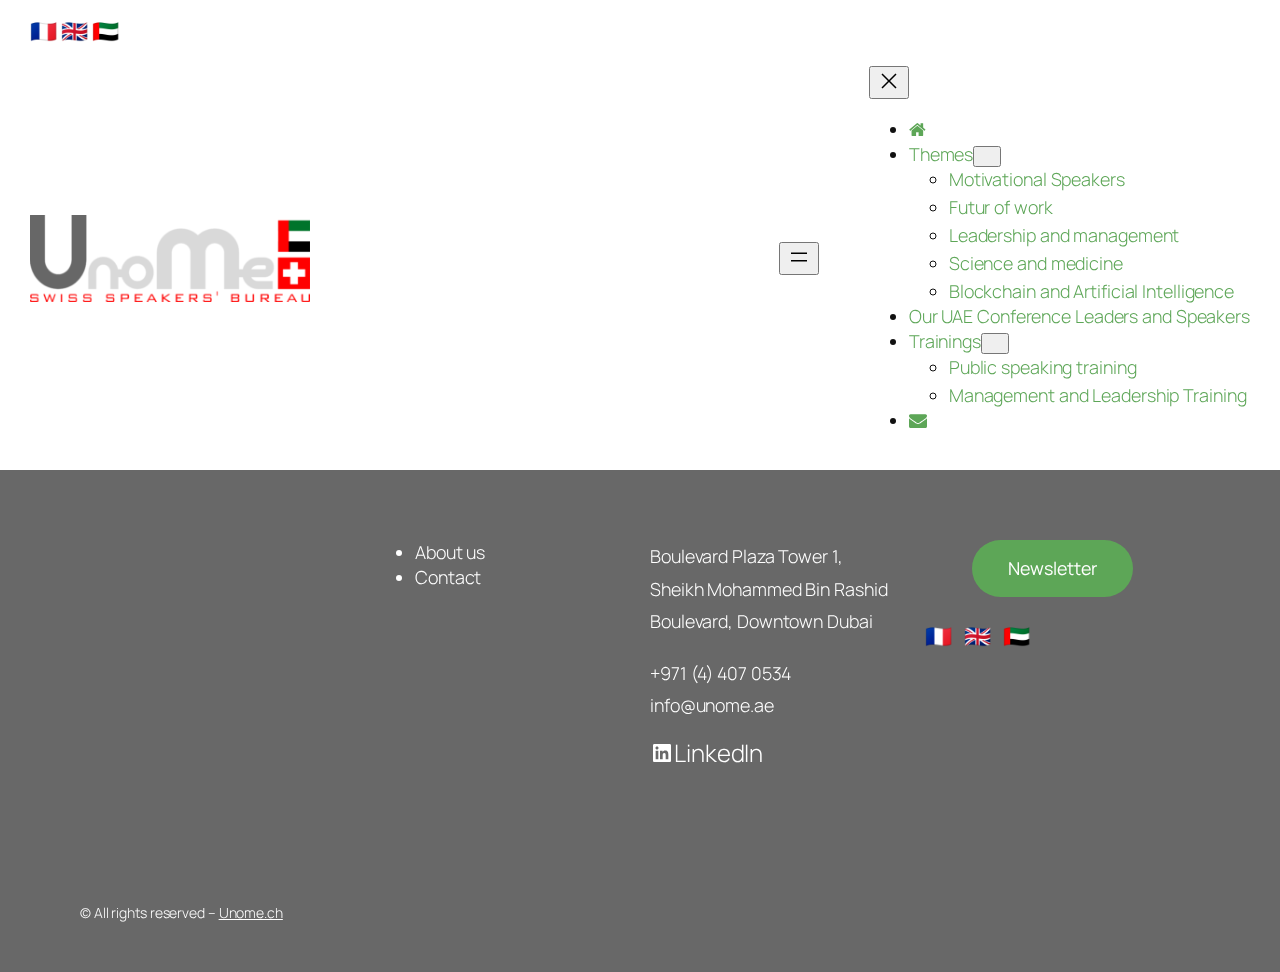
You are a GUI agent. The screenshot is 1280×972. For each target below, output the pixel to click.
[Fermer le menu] (889, 82)
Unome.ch (251, 912)
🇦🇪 (105, 31)
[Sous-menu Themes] (987, 156)
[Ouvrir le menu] (799, 258)
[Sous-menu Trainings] (995, 343)
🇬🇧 (74, 31)
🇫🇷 (43, 31)
